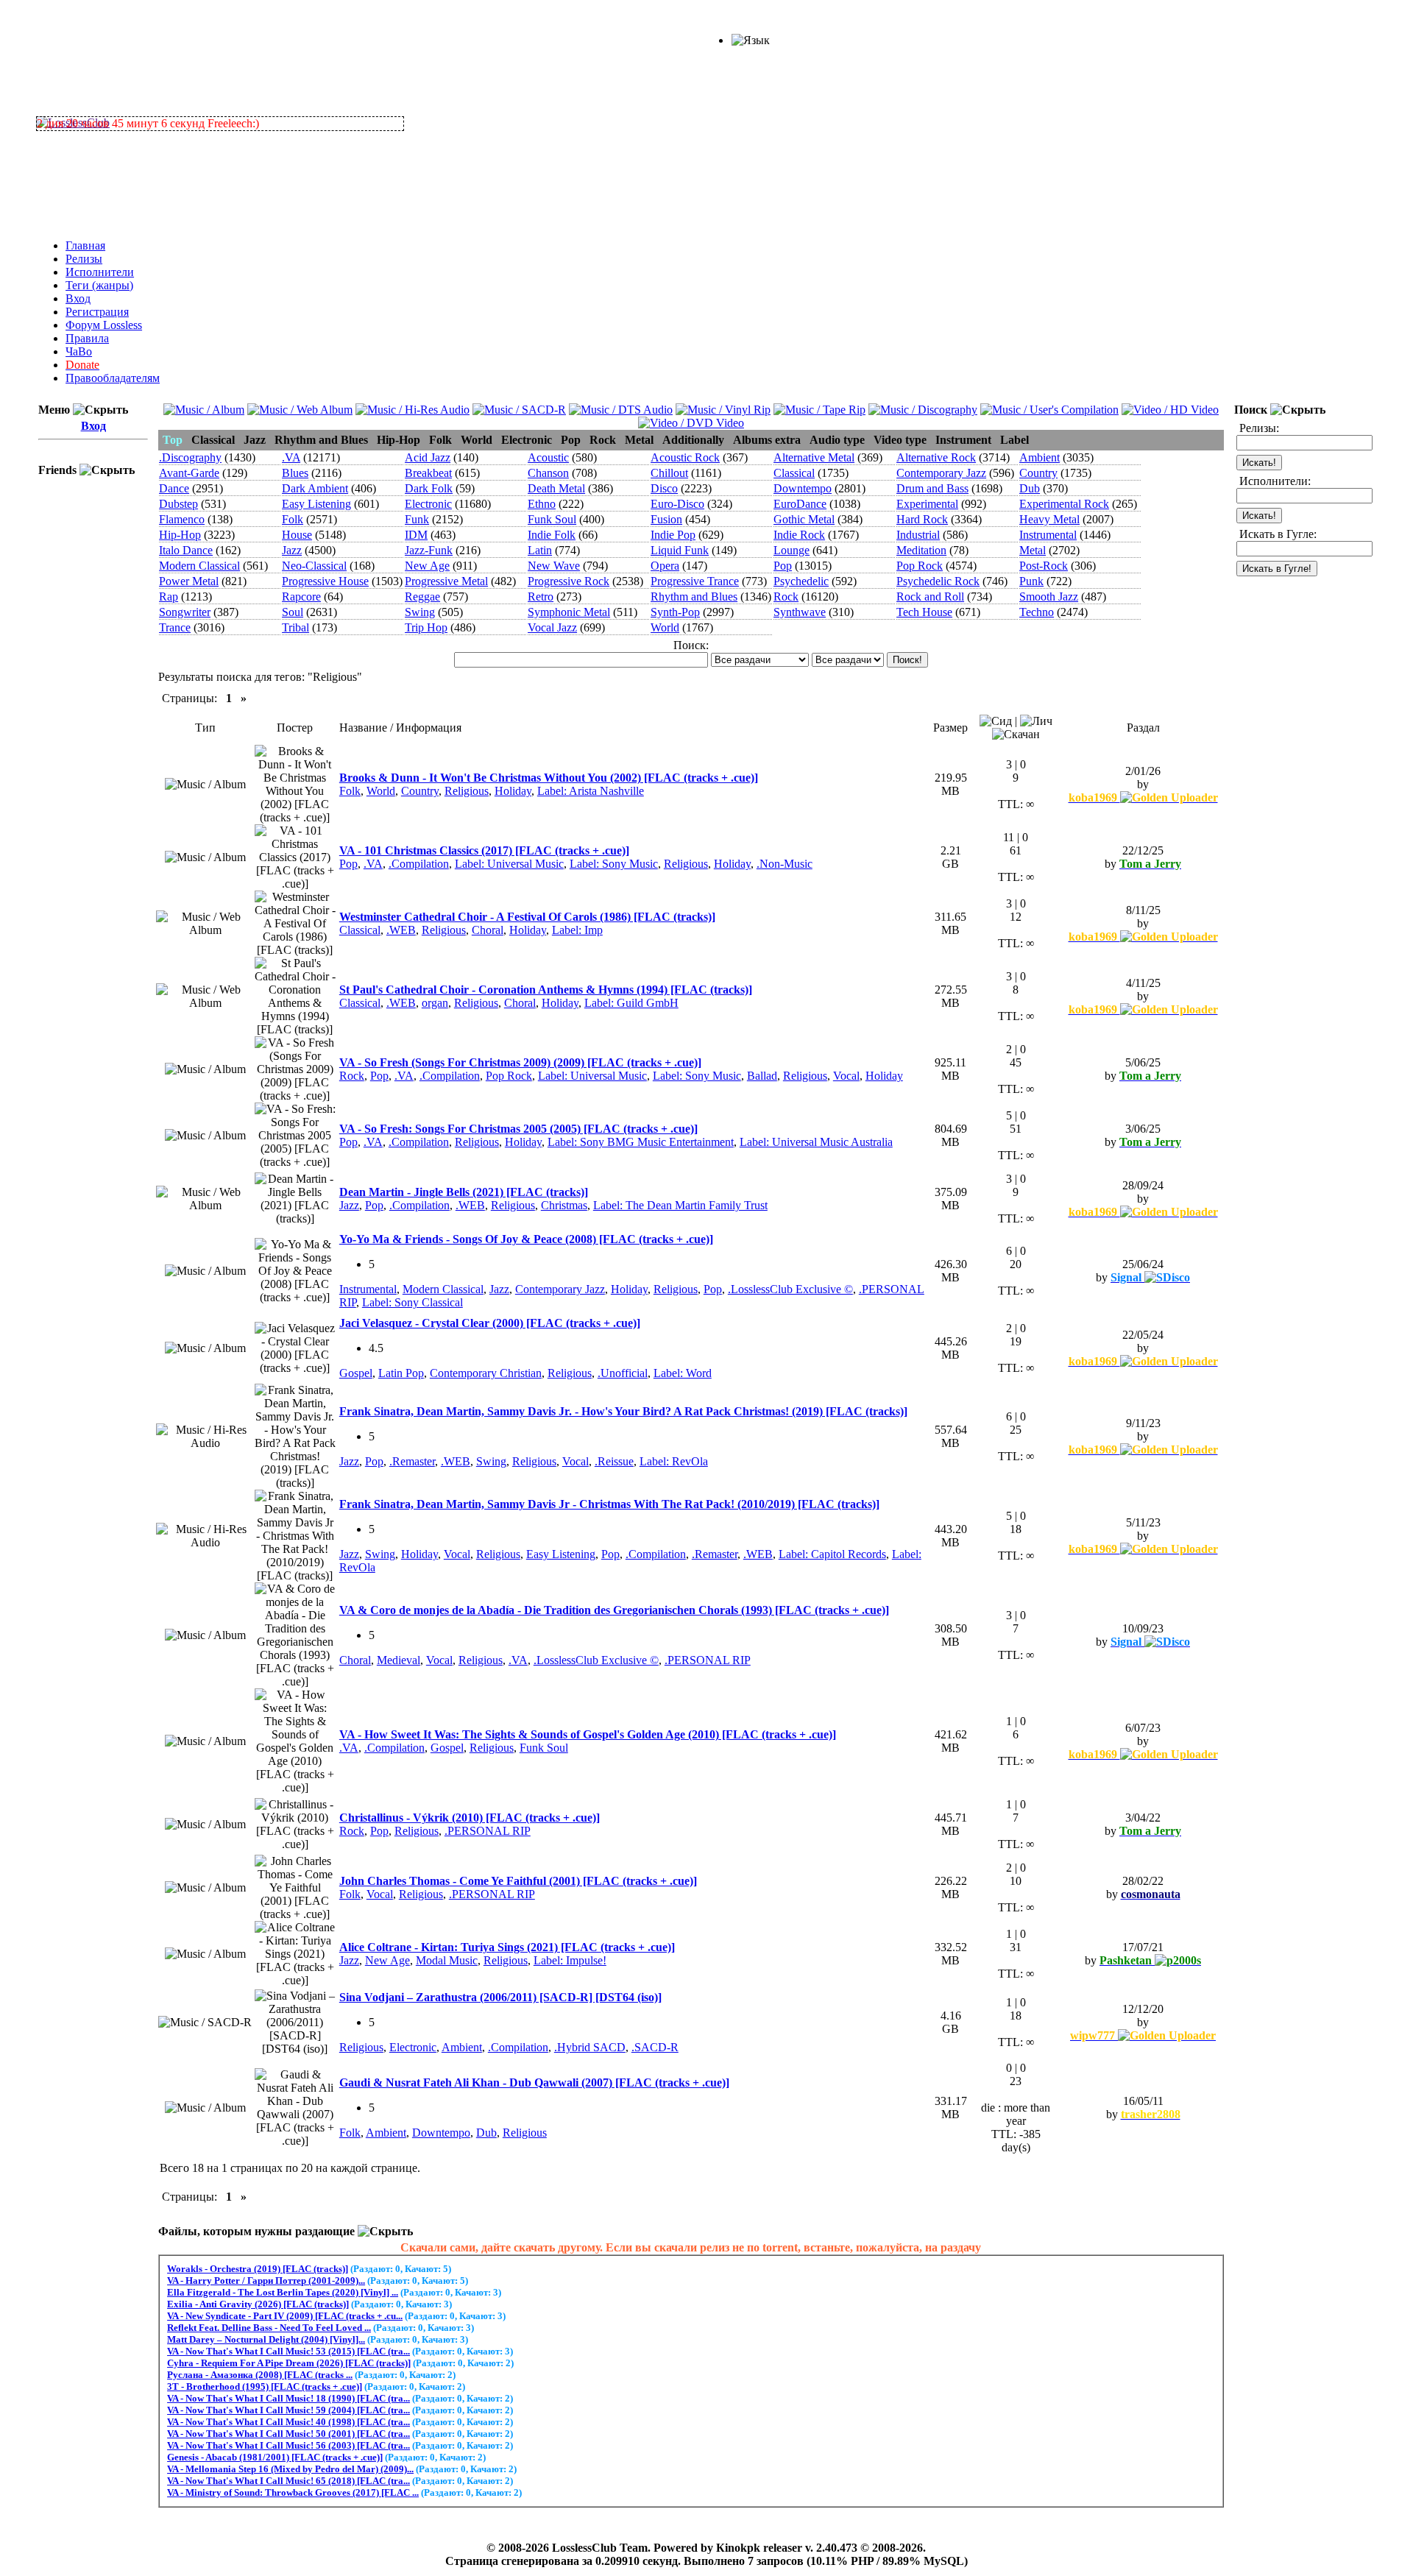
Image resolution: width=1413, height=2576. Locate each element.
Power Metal (189, 581)
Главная (85, 245)
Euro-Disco (677, 504)
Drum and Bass (932, 488)
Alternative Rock (936, 457)
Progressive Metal (446, 581)
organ (435, 1003)
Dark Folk (429, 488)
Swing (420, 612)
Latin (540, 550)
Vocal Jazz (552, 627)
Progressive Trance (695, 581)
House (297, 535)
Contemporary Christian (486, 1373)
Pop (783, 566)
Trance (175, 627)
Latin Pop (401, 1373)
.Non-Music (785, 864)
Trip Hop (426, 627)
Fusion (666, 519)
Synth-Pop (675, 612)
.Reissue (614, 1461)
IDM (416, 535)
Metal (1033, 550)
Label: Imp (577, 930)
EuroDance (800, 504)
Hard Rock (922, 519)
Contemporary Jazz (941, 473)
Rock (786, 597)
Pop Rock (920, 566)
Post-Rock (1044, 566)
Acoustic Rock (685, 457)
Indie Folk (552, 535)
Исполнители (100, 272)
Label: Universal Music (509, 864)
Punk (1031, 581)
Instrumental (1048, 535)
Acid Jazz (428, 457)
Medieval (399, 1660)
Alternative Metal (814, 457)
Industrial (918, 535)
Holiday (513, 791)
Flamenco (182, 519)
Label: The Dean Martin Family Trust (680, 1205)
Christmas (564, 1205)
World (665, 627)
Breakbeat (428, 473)
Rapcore (301, 597)
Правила (87, 338)
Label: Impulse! (570, 1960)
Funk (417, 519)
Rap (169, 597)
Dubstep (178, 504)
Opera (665, 566)
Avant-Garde (189, 473)
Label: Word (683, 1373)
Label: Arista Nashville (591, 791)
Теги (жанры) (99, 285)
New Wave (554, 566)
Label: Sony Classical (412, 1302)
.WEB (401, 930)
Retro (541, 597)
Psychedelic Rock (938, 581)
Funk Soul (552, 519)
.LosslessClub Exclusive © (790, 1289)
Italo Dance (186, 550)
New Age (427, 566)
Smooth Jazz (1049, 597)
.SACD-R (655, 2047)
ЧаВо (79, 351)
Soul (293, 612)
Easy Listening (316, 504)
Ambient (1040, 457)
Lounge (792, 550)
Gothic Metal (804, 519)
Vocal (846, 1076)
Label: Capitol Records (832, 1554)
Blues (295, 473)
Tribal (295, 627)
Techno (1037, 612)
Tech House (924, 612)
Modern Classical (199, 566)
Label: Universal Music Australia (816, 1142)
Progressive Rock (569, 581)
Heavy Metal (1049, 519)
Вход (78, 298)
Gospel (356, 1373)
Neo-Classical (314, 566)
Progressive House (325, 581)
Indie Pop (673, 535)
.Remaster (412, 1461)
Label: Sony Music (614, 864)
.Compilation (419, 864)
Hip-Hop (180, 535)
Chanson (548, 473)
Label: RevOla (674, 1461)
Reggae (422, 597)
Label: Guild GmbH (631, 1003)
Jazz (292, 550)
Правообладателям (113, 378)
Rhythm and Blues (694, 597)
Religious (467, 791)
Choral (488, 930)
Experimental (927, 504)
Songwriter (185, 612)
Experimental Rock (1064, 504)
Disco (664, 488)
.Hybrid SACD (590, 2047)
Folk (293, 519)
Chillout (669, 473)
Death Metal (556, 488)
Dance (174, 488)
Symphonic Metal (569, 612)
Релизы (84, 259)
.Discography (190, 457)
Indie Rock (799, 535)
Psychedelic (801, 581)
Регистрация (97, 312)
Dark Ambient (315, 488)
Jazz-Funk (429, 550)
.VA (291, 457)
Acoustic (548, 457)
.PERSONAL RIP (708, 1660)
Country (1038, 473)
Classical (794, 473)
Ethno (542, 504)
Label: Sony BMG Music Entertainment (641, 1142)
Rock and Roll (930, 597)
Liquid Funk (680, 550)
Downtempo (803, 488)
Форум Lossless (104, 325)
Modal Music (447, 1960)
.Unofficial (623, 1373)
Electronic (428, 504)
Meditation (921, 550)
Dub (1030, 488)
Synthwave (800, 612)
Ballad (762, 1076)
